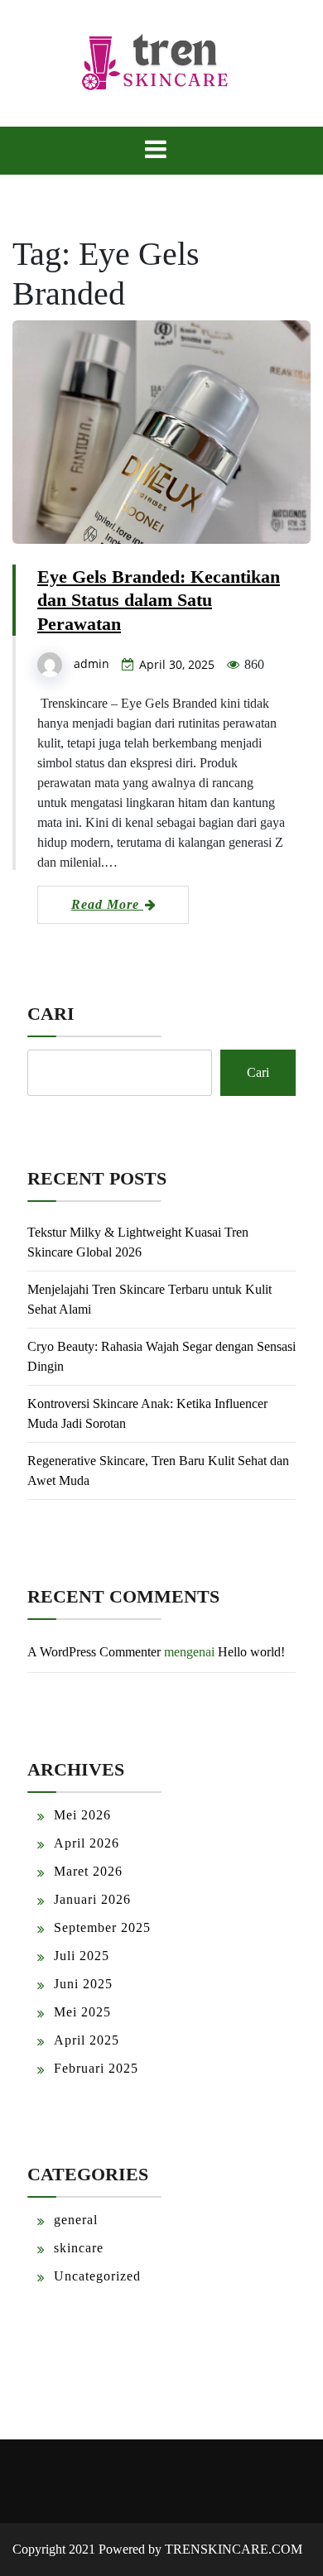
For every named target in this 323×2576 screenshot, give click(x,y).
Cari (51, 1014)
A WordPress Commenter (94, 1652)
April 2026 (87, 1843)
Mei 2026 (82, 1815)
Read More (107, 904)
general (76, 2220)
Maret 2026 (88, 1871)
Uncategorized (97, 2276)
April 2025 (87, 2040)
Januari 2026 (92, 1899)
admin (92, 663)
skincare (79, 2248)
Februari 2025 (96, 2068)
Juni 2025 (83, 1984)
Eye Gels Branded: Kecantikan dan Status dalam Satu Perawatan (159, 601)
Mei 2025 (82, 2012)
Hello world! (251, 1652)
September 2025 (102, 1927)
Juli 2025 (82, 1956)
